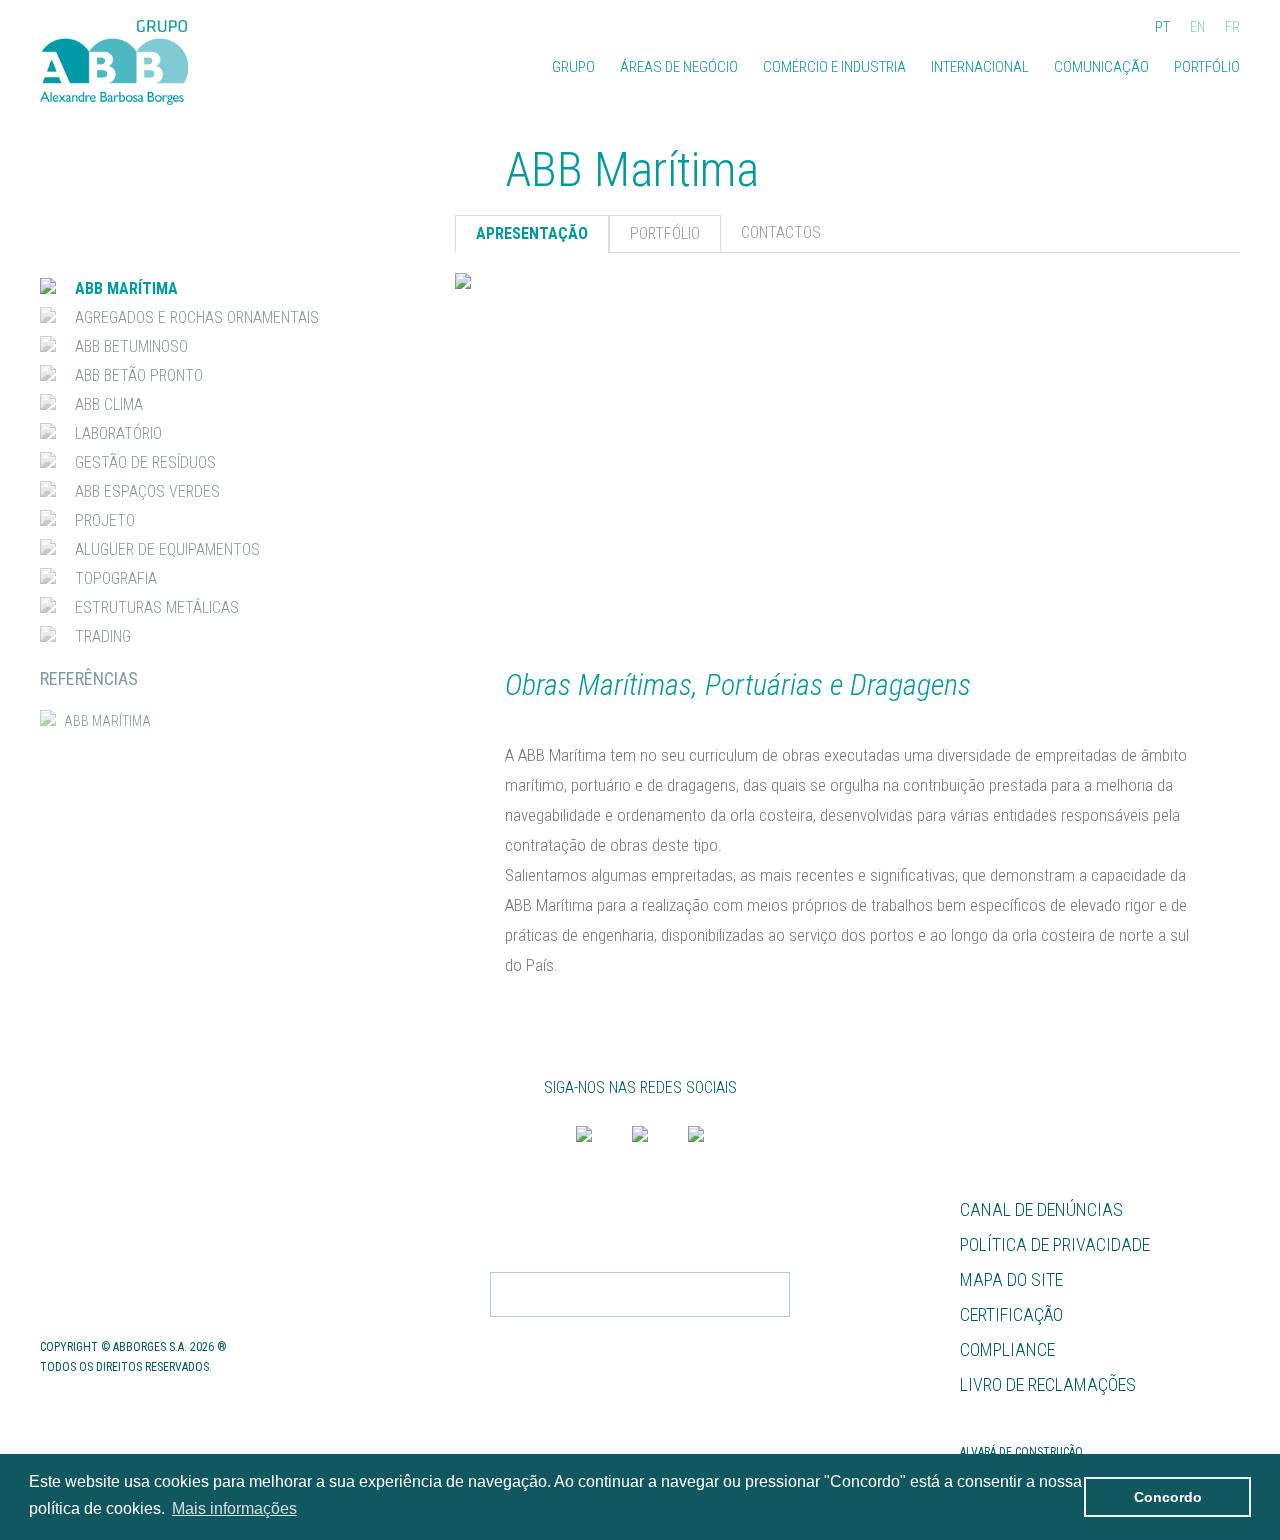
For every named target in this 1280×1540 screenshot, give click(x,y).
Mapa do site (1011, 1279)
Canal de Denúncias (1041, 1209)
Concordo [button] (1168, 1497)
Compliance (1007, 1349)
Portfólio (1207, 67)
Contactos (87, 1279)
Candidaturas (99, 1244)
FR (1232, 27)
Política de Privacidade (1055, 1244)
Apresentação (532, 233)
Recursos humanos (121, 1209)
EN (1197, 27)
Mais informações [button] (234, 1508)
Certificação (1011, 1314)
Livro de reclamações (1048, 1384)
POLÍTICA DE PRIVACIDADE (710, 1336)
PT (1162, 27)
